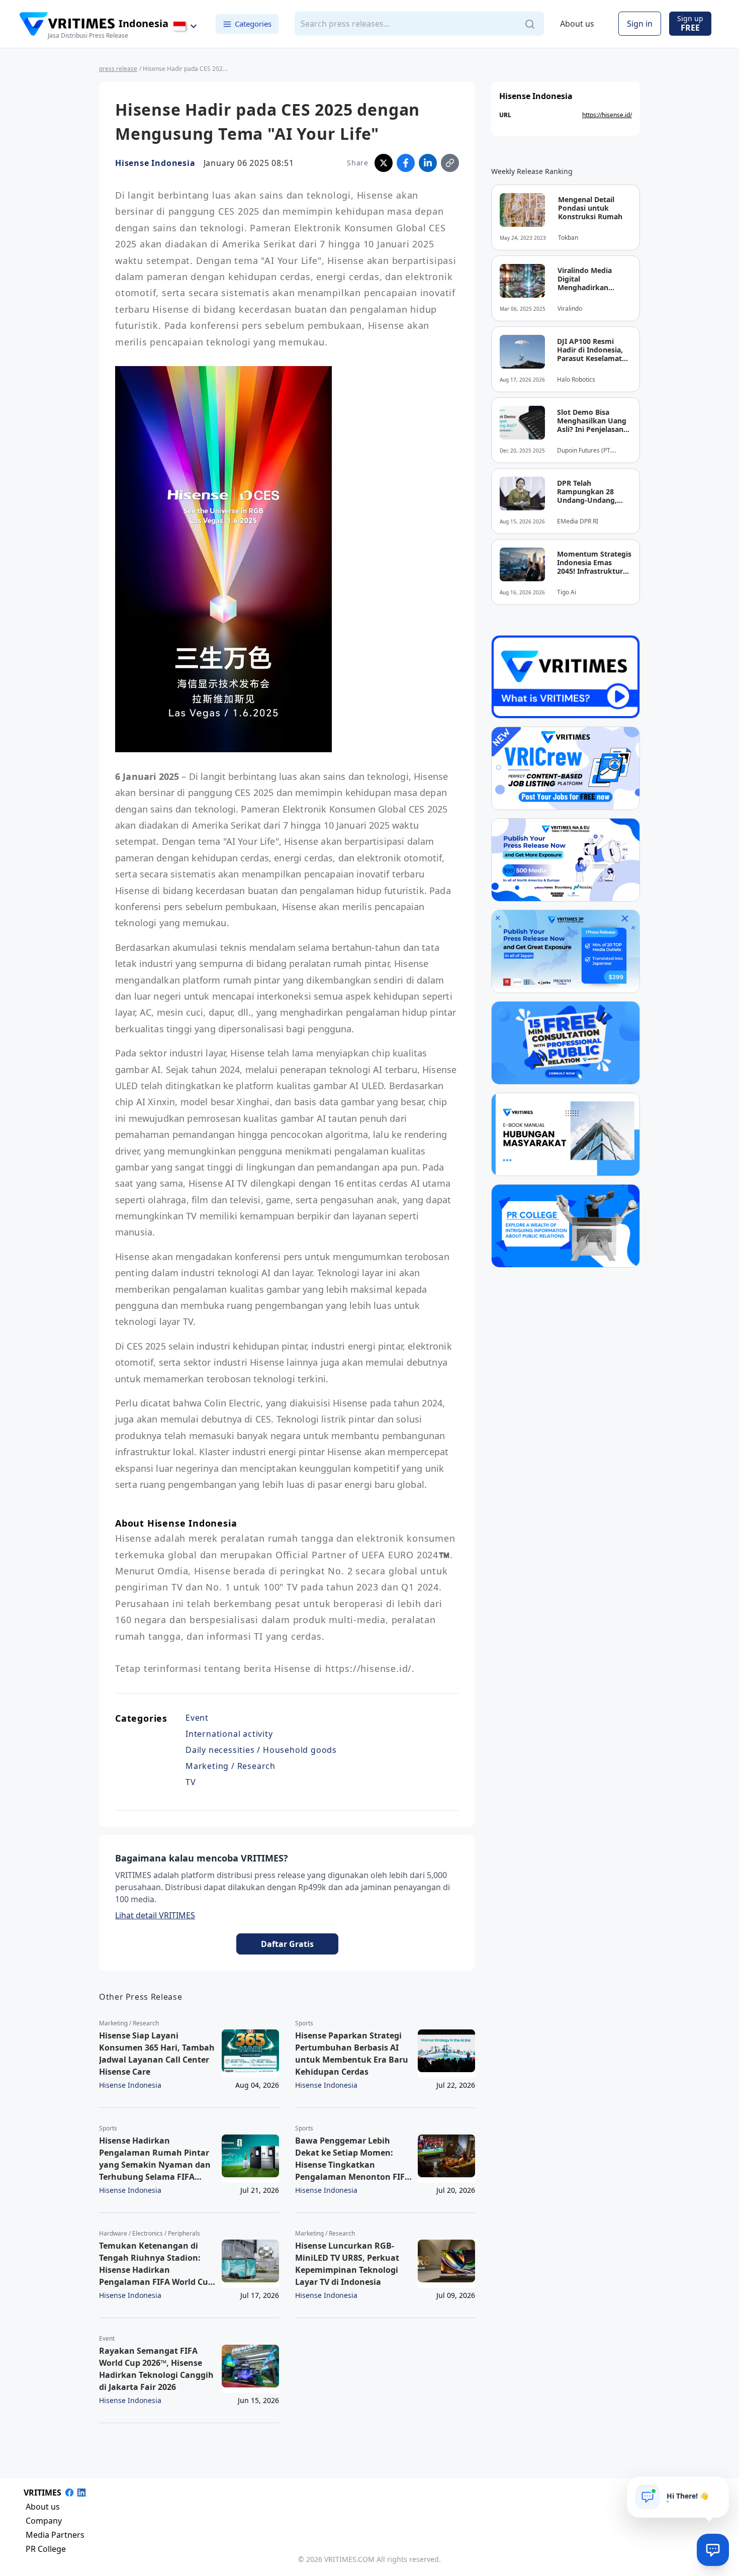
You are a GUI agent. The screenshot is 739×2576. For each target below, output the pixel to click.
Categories (253, 24)
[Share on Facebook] (406, 163)
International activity (229, 1734)
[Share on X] (384, 163)
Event (197, 1718)
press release (118, 69)
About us (577, 24)
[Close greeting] (717, 2488)
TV (191, 1782)
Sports (304, 2023)
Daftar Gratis (287, 1944)
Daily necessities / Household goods (261, 1750)
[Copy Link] (450, 163)
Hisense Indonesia (155, 163)
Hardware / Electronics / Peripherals (150, 2234)
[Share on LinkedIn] (428, 163)
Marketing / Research (230, 1766)
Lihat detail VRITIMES (155, 1915)
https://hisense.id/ (607, 115)
